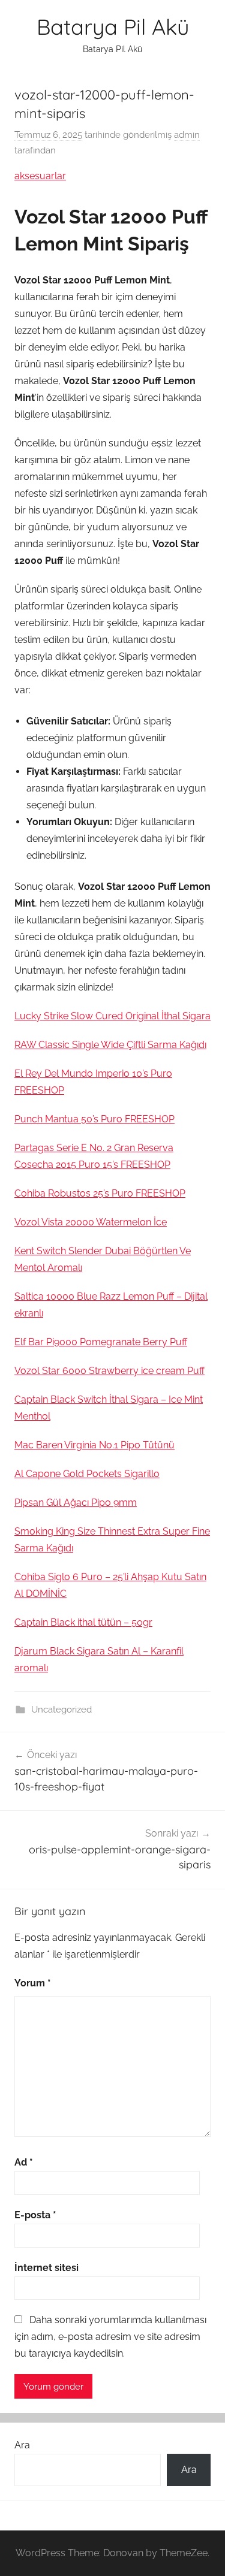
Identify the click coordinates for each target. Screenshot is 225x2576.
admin (187, 135)
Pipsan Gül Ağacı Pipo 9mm (76, 1503)
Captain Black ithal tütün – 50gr (83, 1622)
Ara (22, 2445)
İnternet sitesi (46, 2268)
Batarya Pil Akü (113, 27)
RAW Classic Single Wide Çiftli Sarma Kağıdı (110, 1045)
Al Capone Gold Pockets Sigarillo (87, 1474)
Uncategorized (61, 1710)
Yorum (33, 1983)
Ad (24, 2162)
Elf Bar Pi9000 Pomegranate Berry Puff (101, 1342)
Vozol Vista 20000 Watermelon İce (91, 1222)
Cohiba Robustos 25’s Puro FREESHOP (100, 1193)
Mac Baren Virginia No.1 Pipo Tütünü (94, 1445)
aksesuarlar (40, 176)
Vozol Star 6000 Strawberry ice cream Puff (109, 1371)
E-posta (35, 2215)
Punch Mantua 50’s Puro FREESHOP (94, 1119)
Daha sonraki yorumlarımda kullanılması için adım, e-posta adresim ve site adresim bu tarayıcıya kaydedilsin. (110, 2337)
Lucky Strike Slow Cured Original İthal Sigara (112, 1016)
